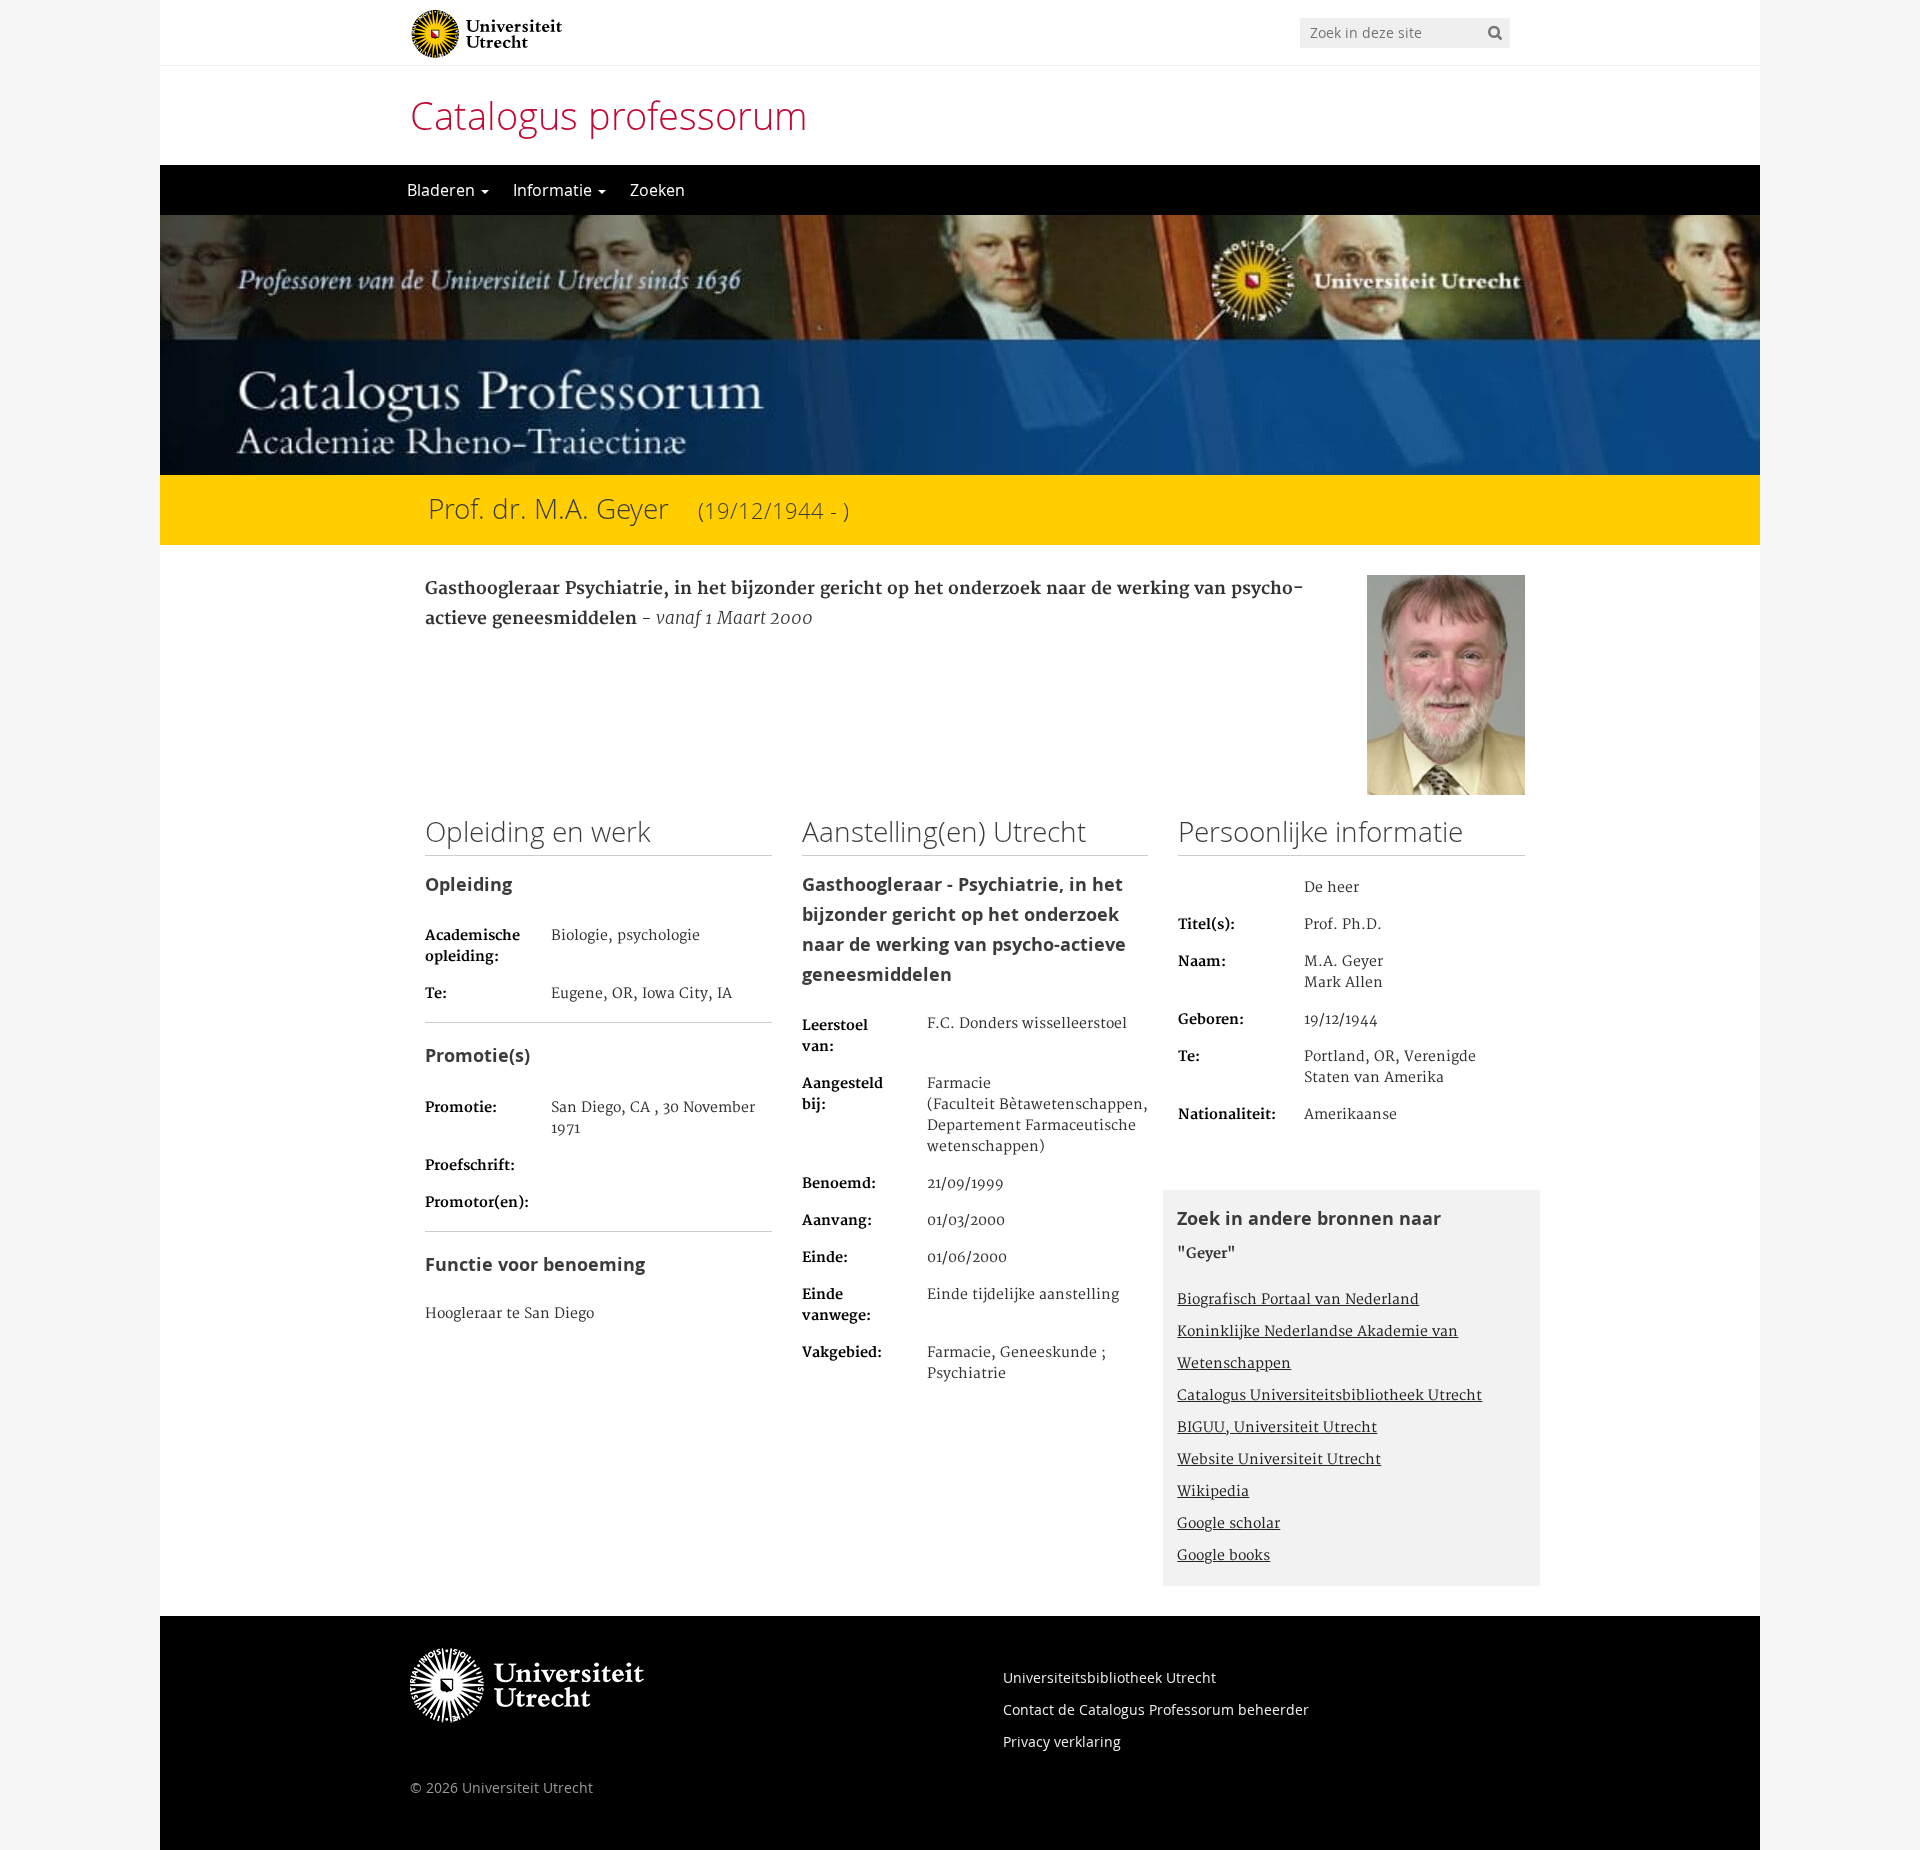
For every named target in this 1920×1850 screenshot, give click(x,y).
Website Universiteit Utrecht (1279, 1460)
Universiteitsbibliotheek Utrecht (1109, 1677)
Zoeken (657, 190)
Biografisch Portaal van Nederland (1298, 1300)
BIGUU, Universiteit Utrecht (1277, 1428)
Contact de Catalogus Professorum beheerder (1156, 1709)
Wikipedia (1213, 1492)
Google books (1223, 1556)
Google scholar (1228, 1524)
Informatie (554, 190)
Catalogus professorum (609, 115)
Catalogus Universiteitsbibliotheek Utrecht (1329, 1396)
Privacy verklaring (1062, 1741)
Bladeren (443, 190)
